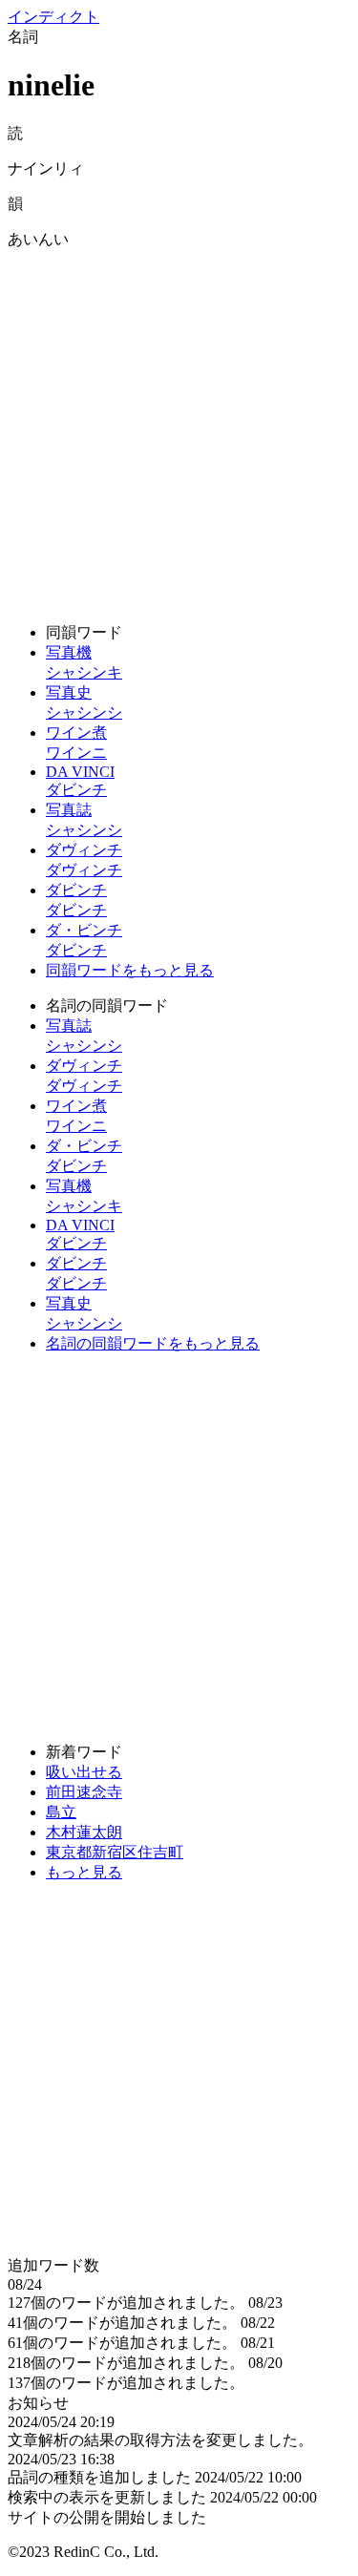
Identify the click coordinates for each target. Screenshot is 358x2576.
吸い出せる (84, 1772)
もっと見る (84, 1872)
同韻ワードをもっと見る (130, 970)
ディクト (53, 17)
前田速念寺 (84, 1792)
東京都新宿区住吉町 (115, 1852)
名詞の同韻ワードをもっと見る (153, 1343)
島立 (61, 1812)
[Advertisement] (179, 429)
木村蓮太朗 (84, 1832)
